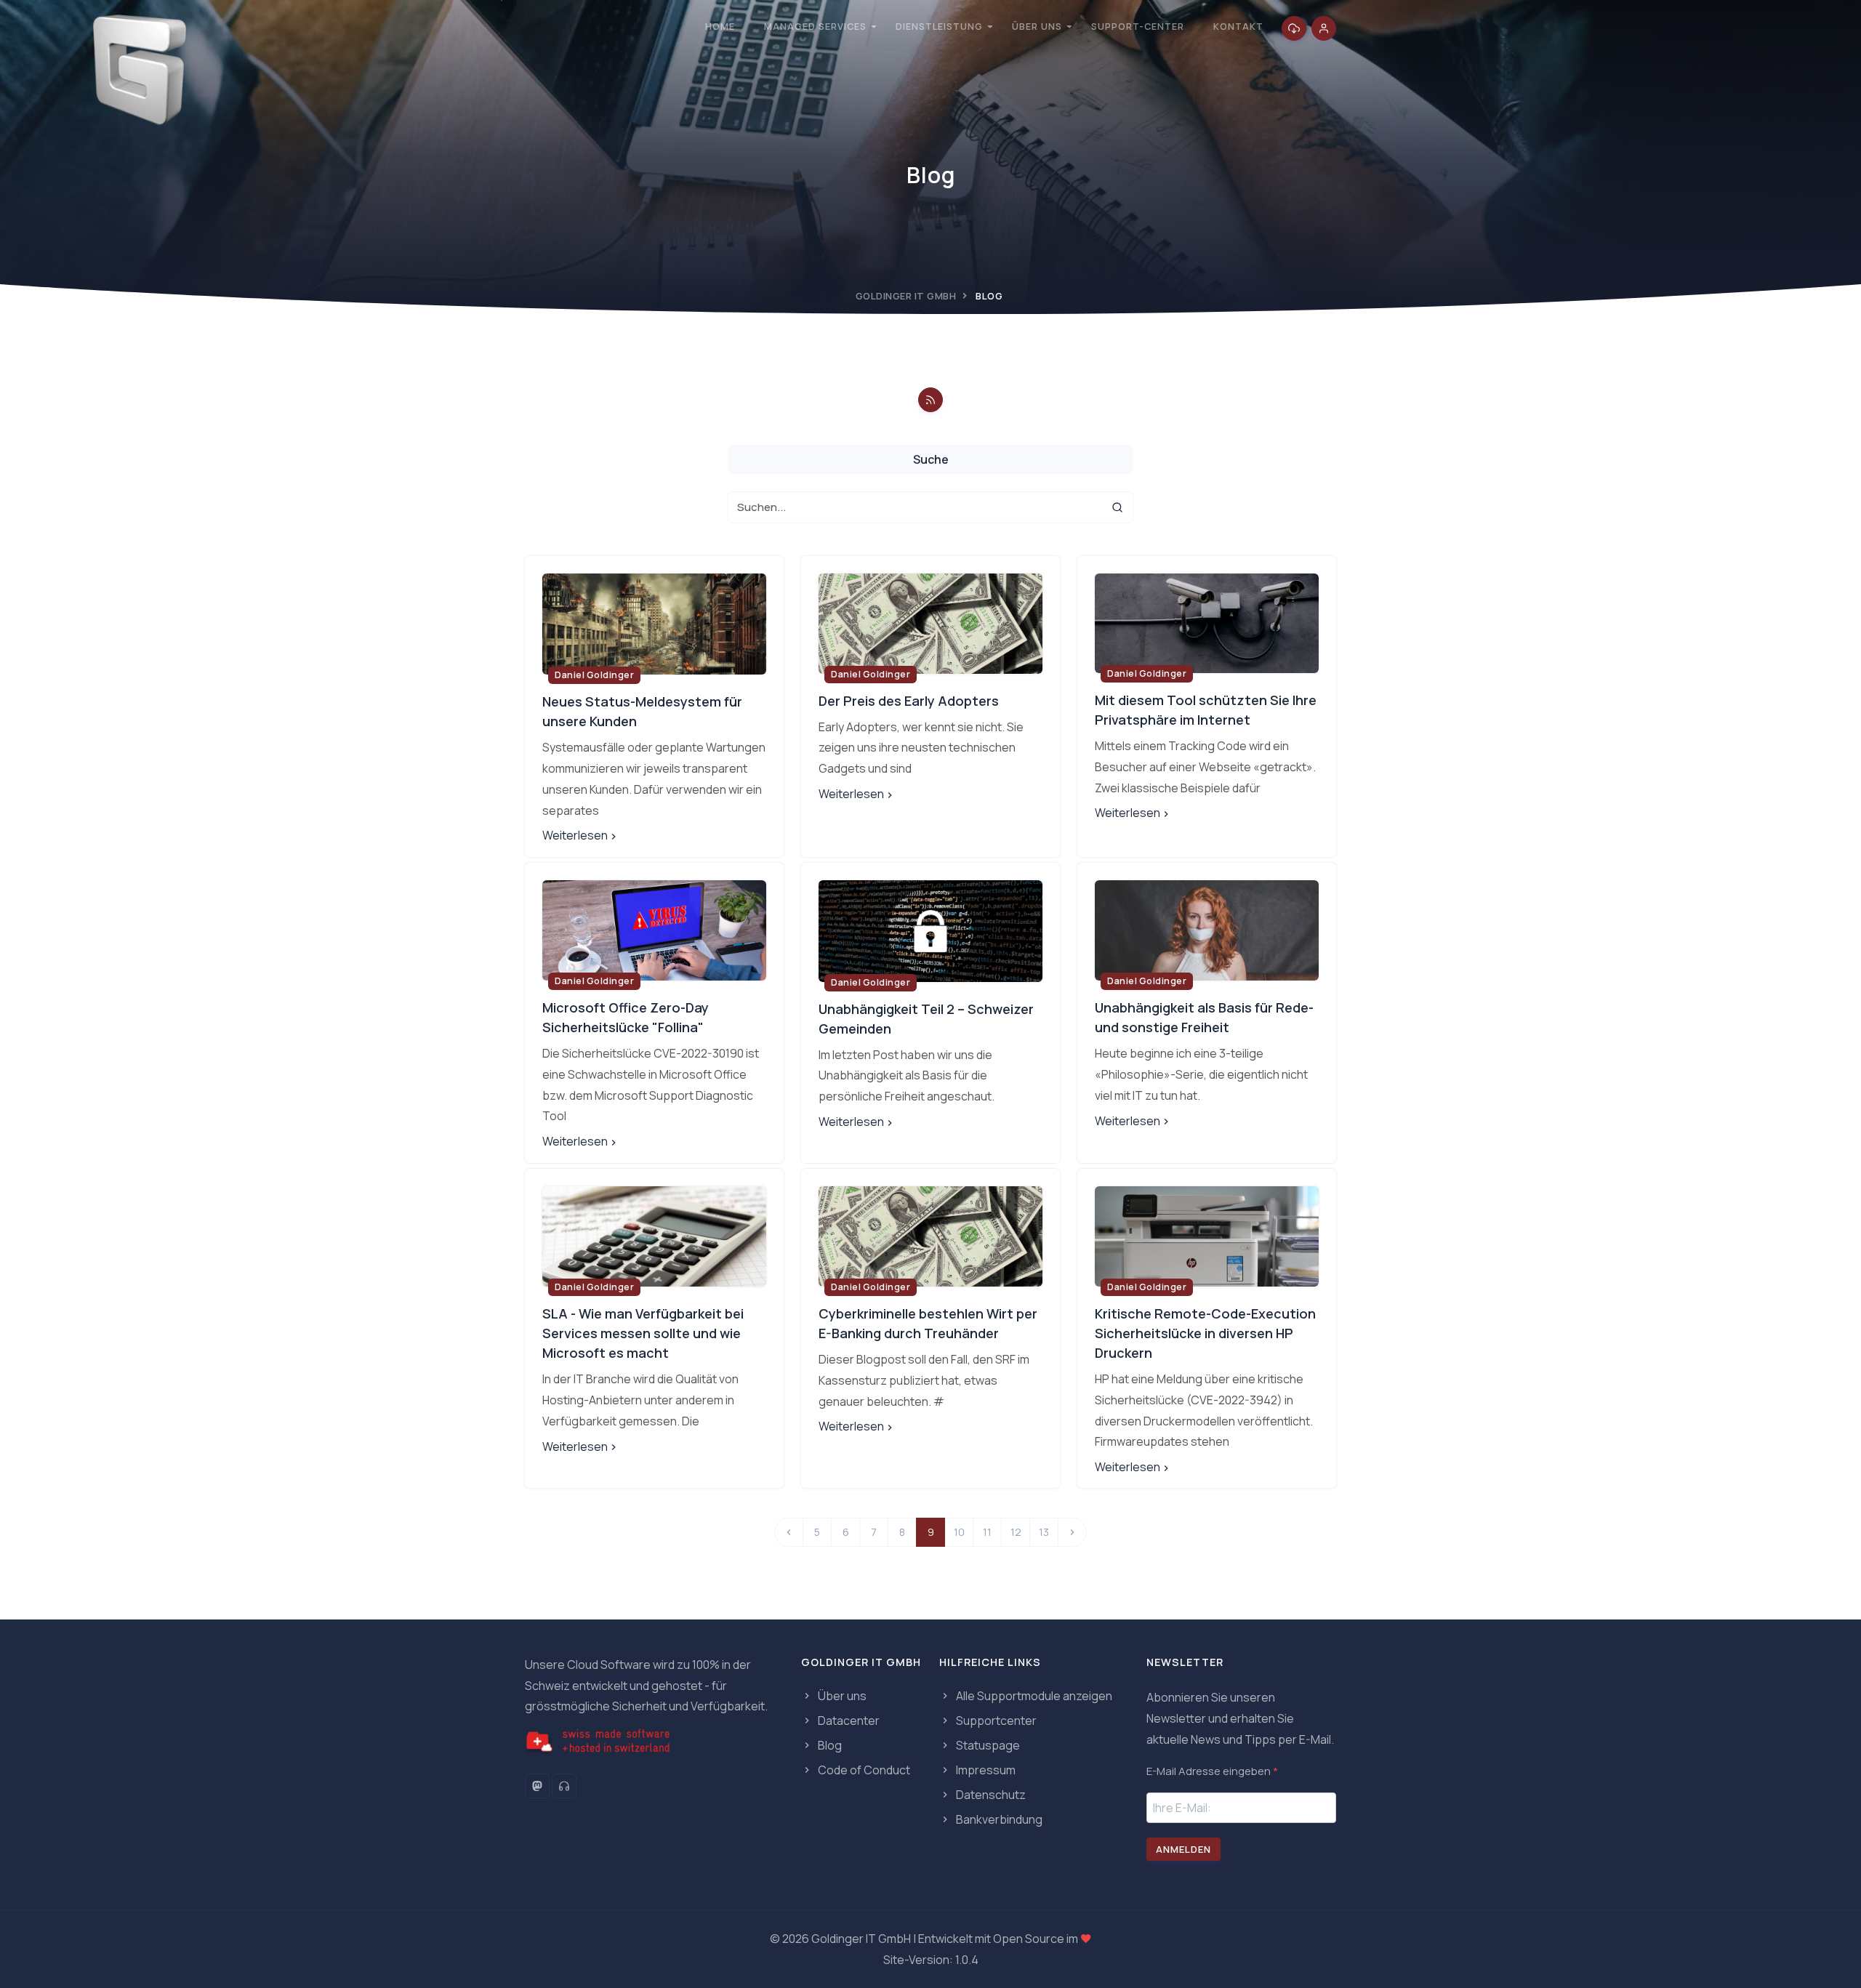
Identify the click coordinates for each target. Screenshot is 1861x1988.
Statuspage (987, 1745)
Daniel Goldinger (594, 675)
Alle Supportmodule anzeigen (1033, 1696)
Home (720, 27)
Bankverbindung (998, 1819)
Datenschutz (990, 1795)
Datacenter (848, 1721)
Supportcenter (995, 1721)
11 (987, 1532)
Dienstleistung (939, 27)
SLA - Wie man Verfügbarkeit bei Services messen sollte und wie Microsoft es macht (643, 1333)
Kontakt (1238, 27)
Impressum (985, 1770)
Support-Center (1138, 27)
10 (959, 1532)
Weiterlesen (575, 835)
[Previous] (789, 1532)
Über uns (1037, 27)
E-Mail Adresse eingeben (1212, 1771)
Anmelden (1183, 1849)
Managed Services (815, 27)
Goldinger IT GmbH (906, 296)
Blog (829, 1745)
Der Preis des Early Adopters (909, 701)
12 (1016, 1532)
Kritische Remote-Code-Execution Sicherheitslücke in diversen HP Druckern (1205, 1333)
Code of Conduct (863, 1770)
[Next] (1072, 1532)
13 (1044, 1532)
